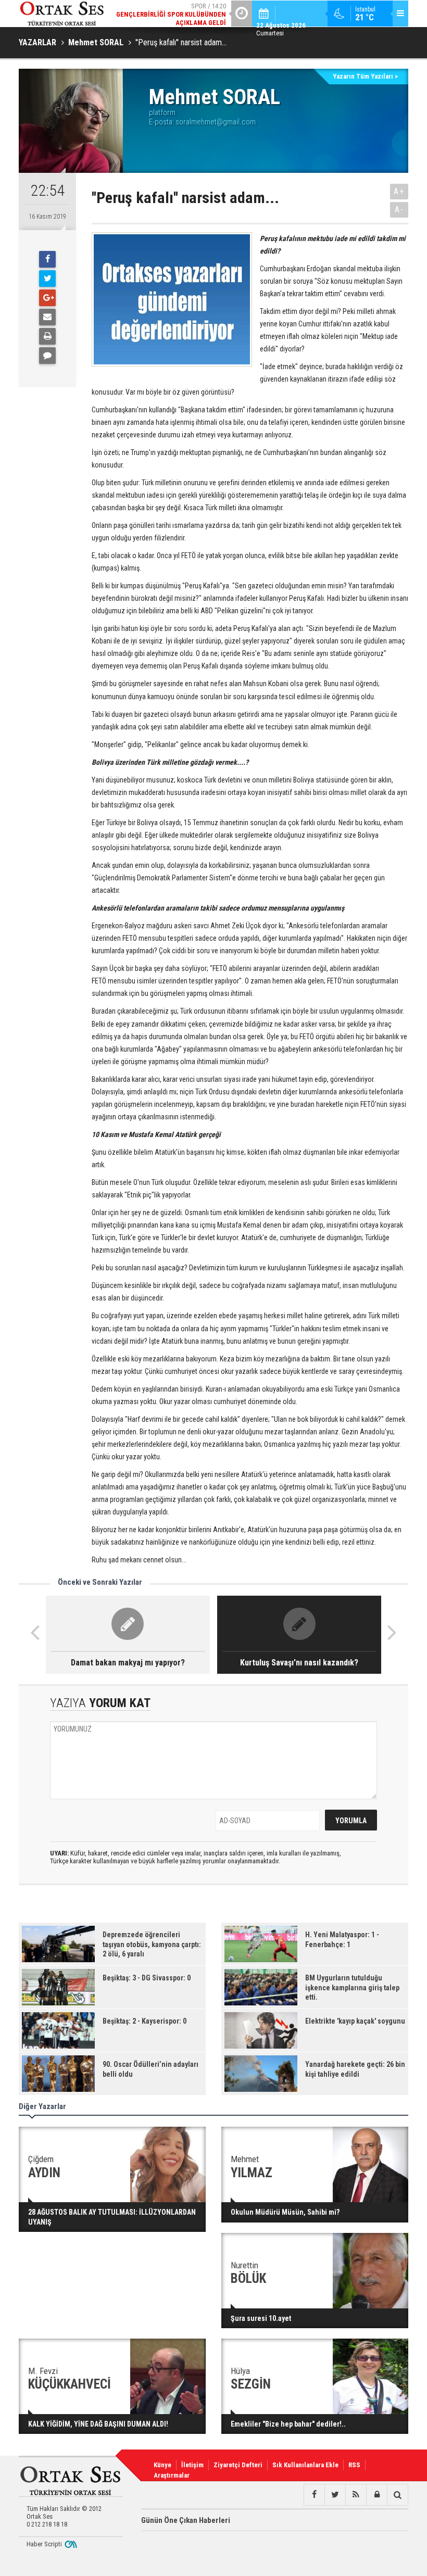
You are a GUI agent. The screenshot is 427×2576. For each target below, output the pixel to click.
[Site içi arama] (397, 2495)
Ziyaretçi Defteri (238, 2465)
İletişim (192, 2465)
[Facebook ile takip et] (314, 2495)
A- (399, 210)
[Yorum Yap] (47, 356)
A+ (399, 191)
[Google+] (47, 298)
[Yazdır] (47, 336)
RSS (354, 2465)
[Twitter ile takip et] (335, 2495)
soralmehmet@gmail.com (216, 122)
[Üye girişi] (376, 2495)
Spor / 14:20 (171, 14)
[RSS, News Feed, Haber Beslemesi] (356, 2495)
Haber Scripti (44, 2544)
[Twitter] (47, 279)
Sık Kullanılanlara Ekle (305, 2465)
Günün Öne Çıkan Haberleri (186, 2520)
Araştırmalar (172, 2475)
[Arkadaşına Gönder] (47, 317)
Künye (162, 2465)
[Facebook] (47, 259)
